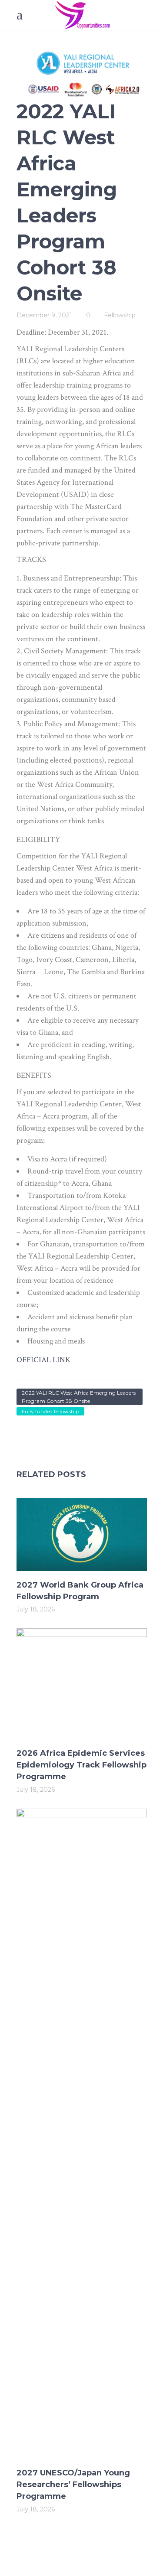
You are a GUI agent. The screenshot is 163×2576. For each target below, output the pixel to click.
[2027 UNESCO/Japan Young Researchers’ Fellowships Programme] (82, 2134)
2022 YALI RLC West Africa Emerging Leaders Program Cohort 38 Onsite (79, 1397)
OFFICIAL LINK (43, 1360)
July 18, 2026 (36, 1609)
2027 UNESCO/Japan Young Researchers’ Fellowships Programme (73, 2485)
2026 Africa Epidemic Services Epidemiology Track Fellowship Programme (81, 1765)
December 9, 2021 (44, 315)
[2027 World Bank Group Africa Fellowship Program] (82, 1534)
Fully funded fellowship (50, 1411)
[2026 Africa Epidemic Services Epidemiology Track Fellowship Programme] (82, 1684)
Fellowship (120, 315)
